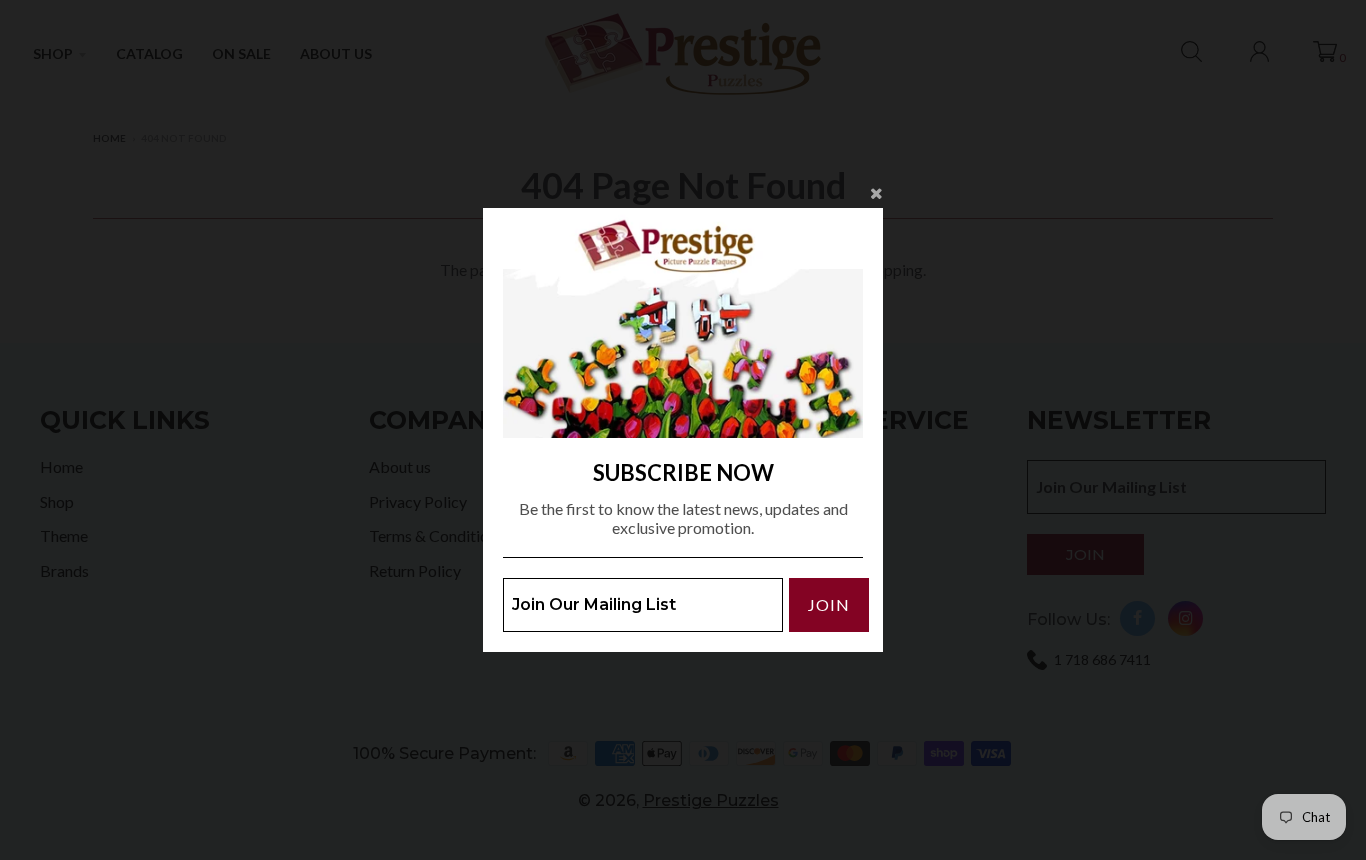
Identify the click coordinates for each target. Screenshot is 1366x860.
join (829, 604)
